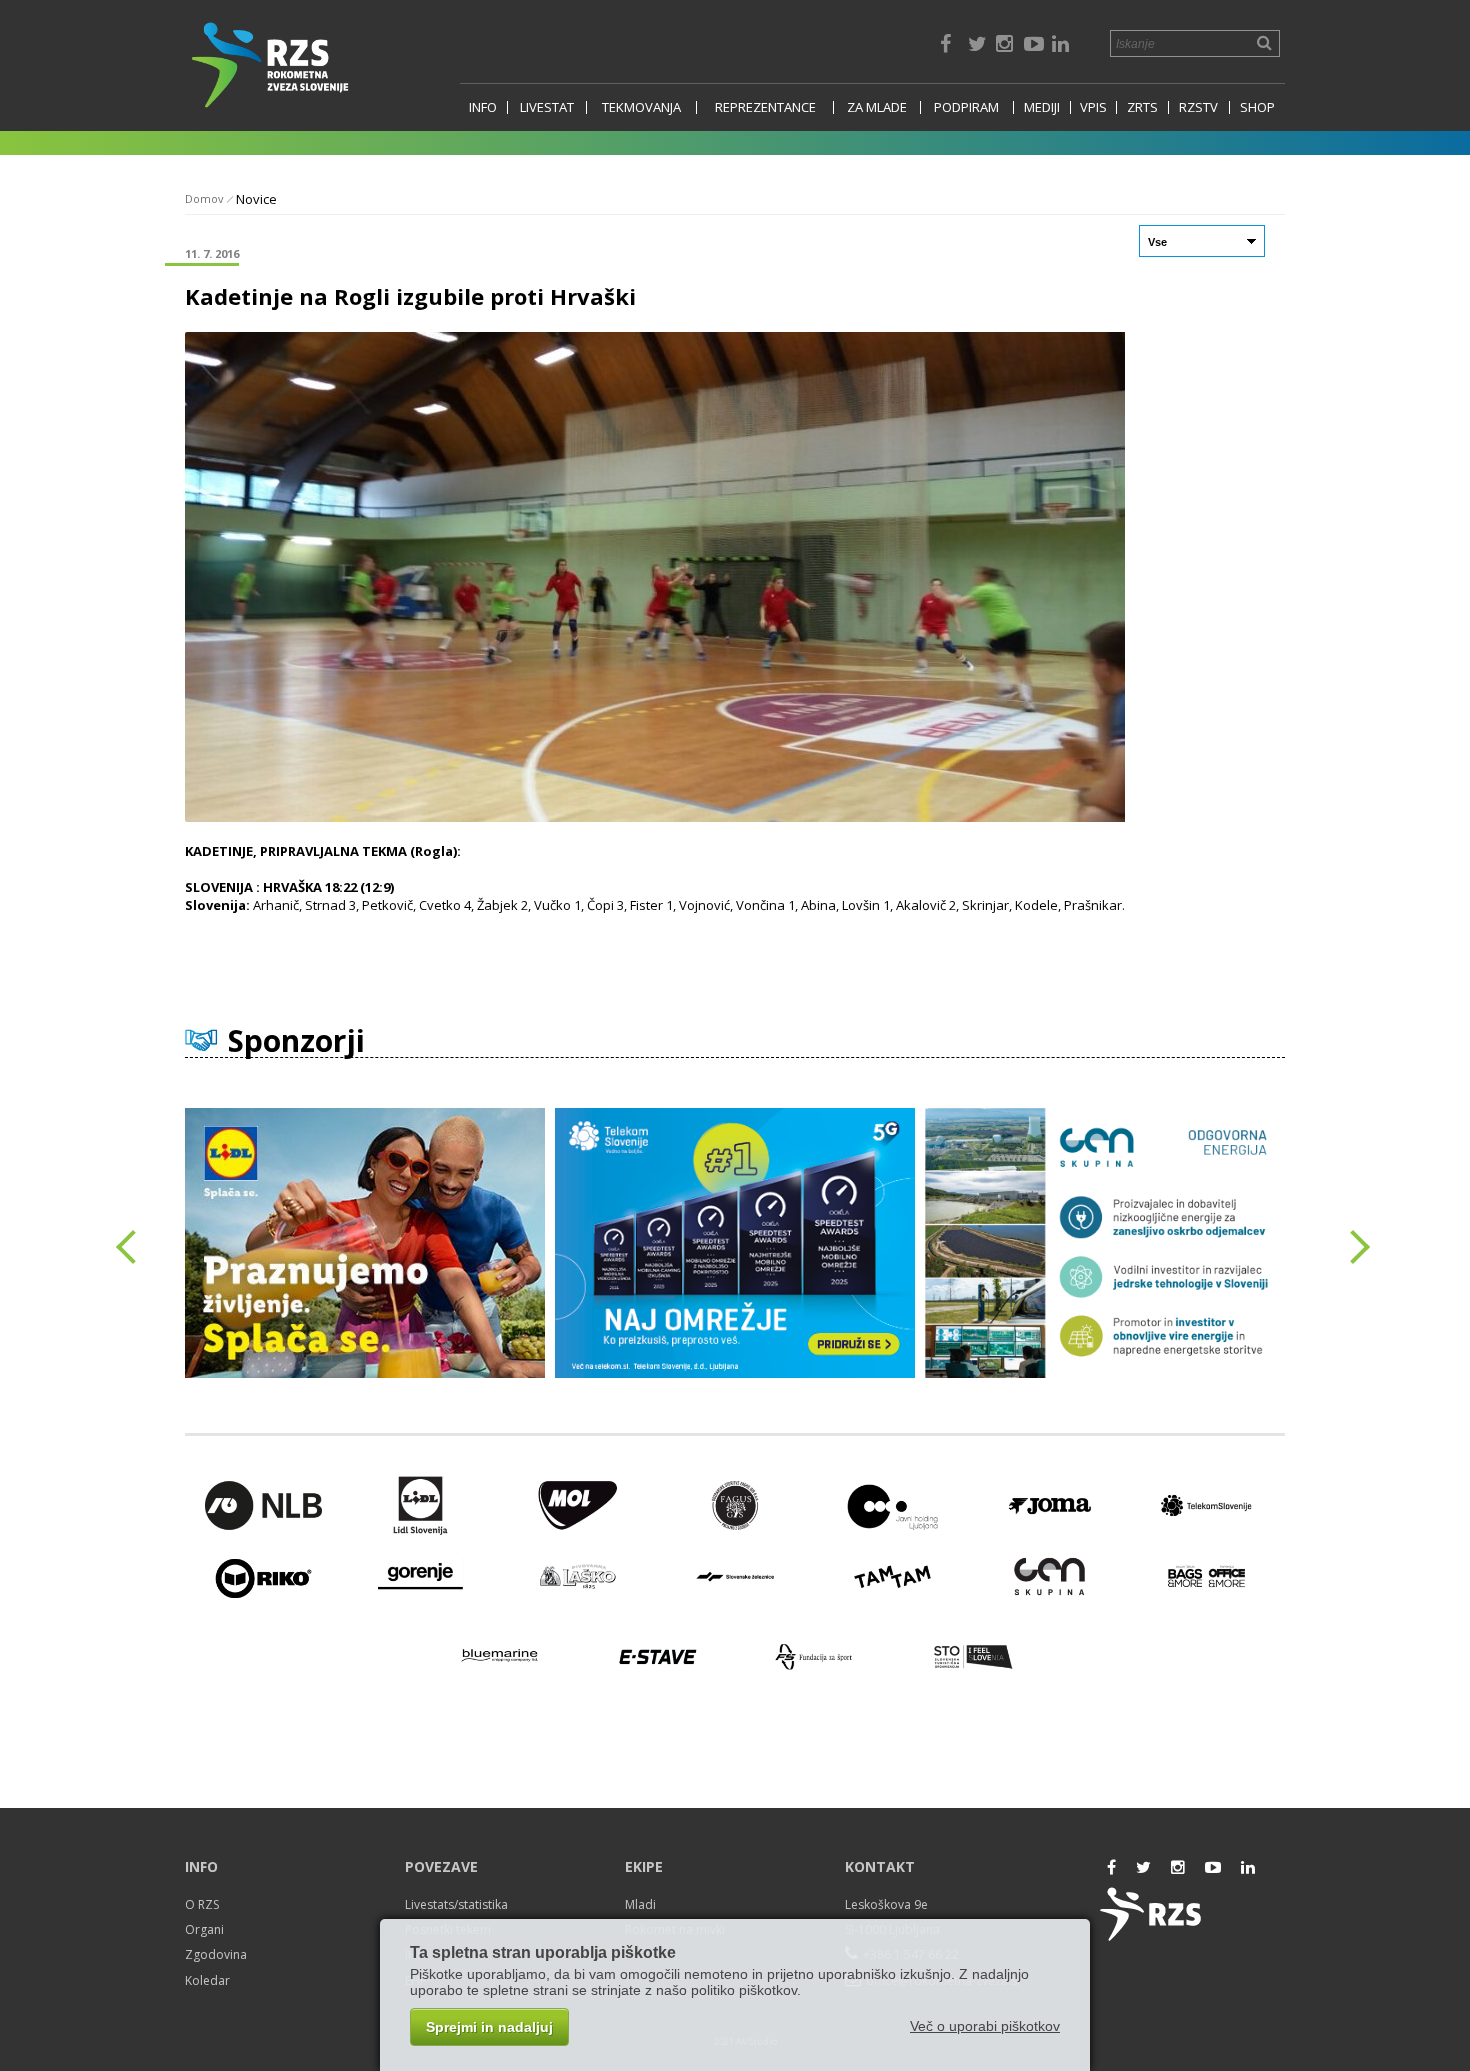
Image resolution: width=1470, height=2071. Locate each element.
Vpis (1093, 107)
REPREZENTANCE (765, 107)
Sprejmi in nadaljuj (489, 2027)
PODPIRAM (966, 107)
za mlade (877, 107)
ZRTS (1142, 107)
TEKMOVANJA (641, 107)
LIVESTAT (547, 107)
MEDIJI (1042, 107)
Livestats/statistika (456, 1904)
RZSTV (1198, 107)
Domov (204, 198)
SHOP (1257, 107)
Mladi (640, 1904)
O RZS (202, 1904)
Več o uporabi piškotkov (985, 2026)
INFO (483, 107)
